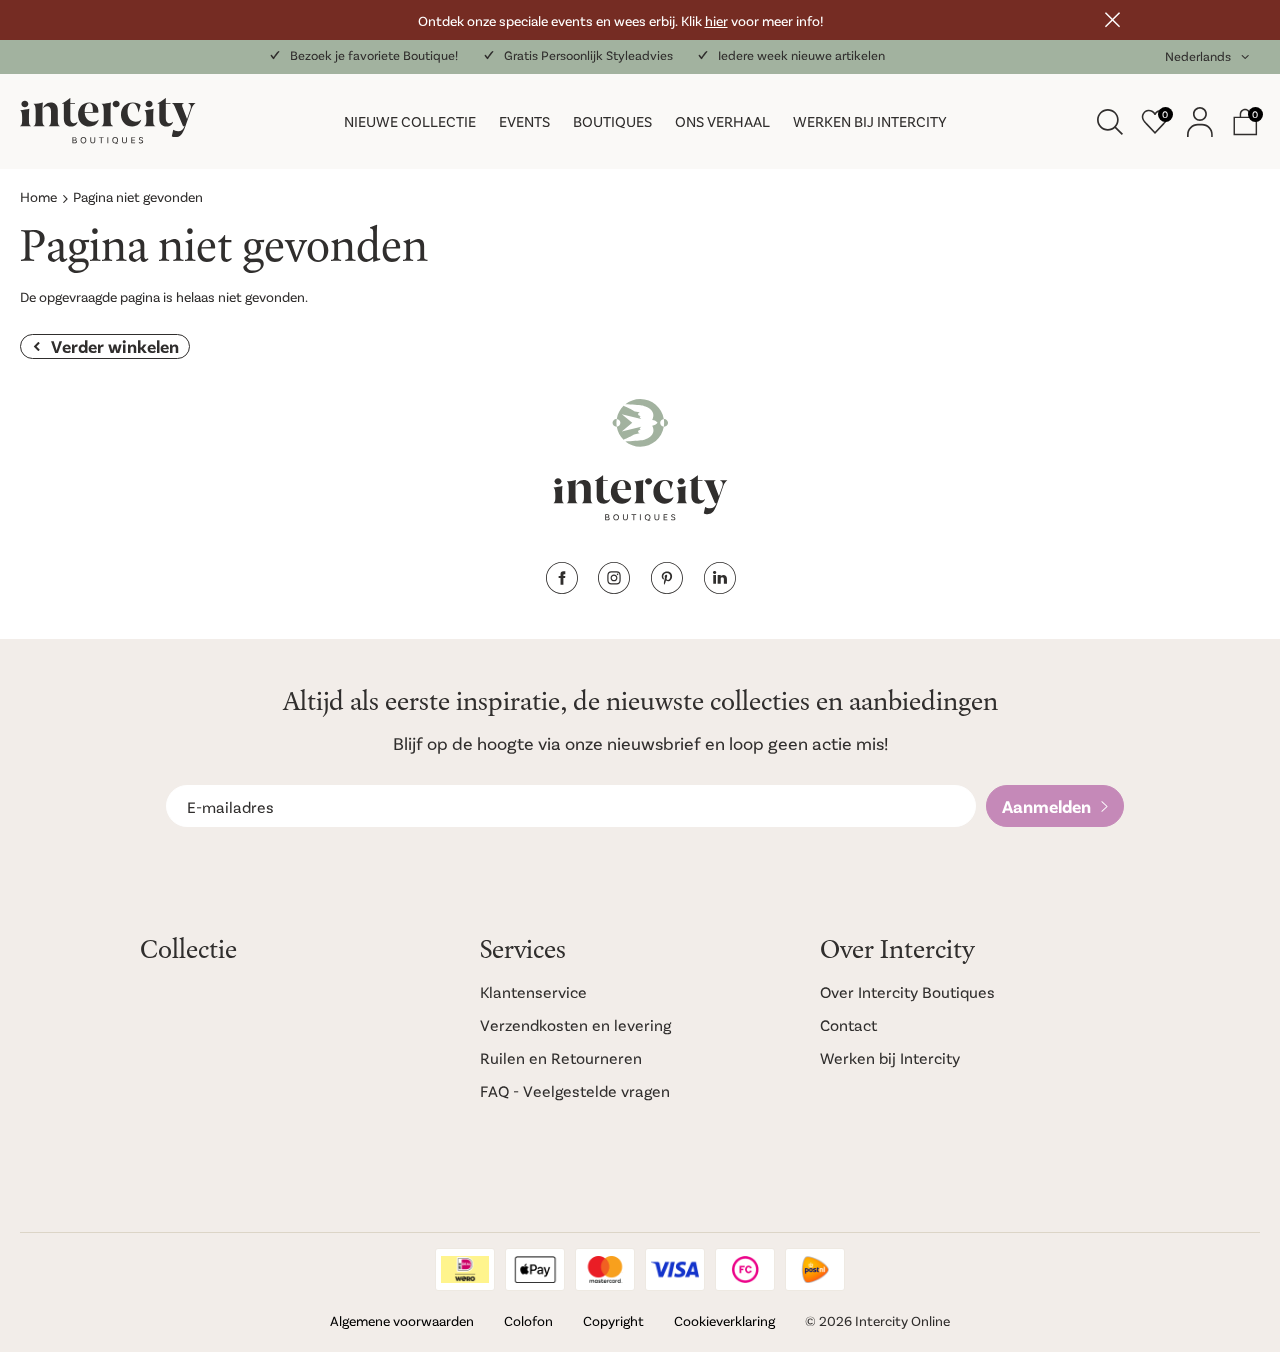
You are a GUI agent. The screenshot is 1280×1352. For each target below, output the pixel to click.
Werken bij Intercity (870, 121)
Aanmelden (1046, 806)
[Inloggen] (1200, 122)
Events (524, 121)
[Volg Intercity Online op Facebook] (561, 587)
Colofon (528, 1320)
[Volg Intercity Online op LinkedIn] (719, 587)
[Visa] (675, 1269)
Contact (848, 1024)
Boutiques (612, 121)
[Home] (143, 121)
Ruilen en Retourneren (561, 1057)
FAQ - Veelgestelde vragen (575, 1090)
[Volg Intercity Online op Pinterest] (666, 587)
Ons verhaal (722, 121)
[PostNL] (815, 1269)
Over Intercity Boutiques (907, 991)
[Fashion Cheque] (745, 1269)
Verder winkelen (115, 346)
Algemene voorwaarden (402, 1320)
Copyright (613, 1320)
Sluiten (1112, 20)
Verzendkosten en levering (575, 1024)
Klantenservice (533, 991)
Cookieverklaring (724, 1320)
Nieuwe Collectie (410, 121)
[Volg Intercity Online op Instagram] (614, 587)
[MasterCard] (605, 1269)
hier (716, 20)
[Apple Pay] (535, 1269)
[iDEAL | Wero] (465, 1269)
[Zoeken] (1110, 122)
